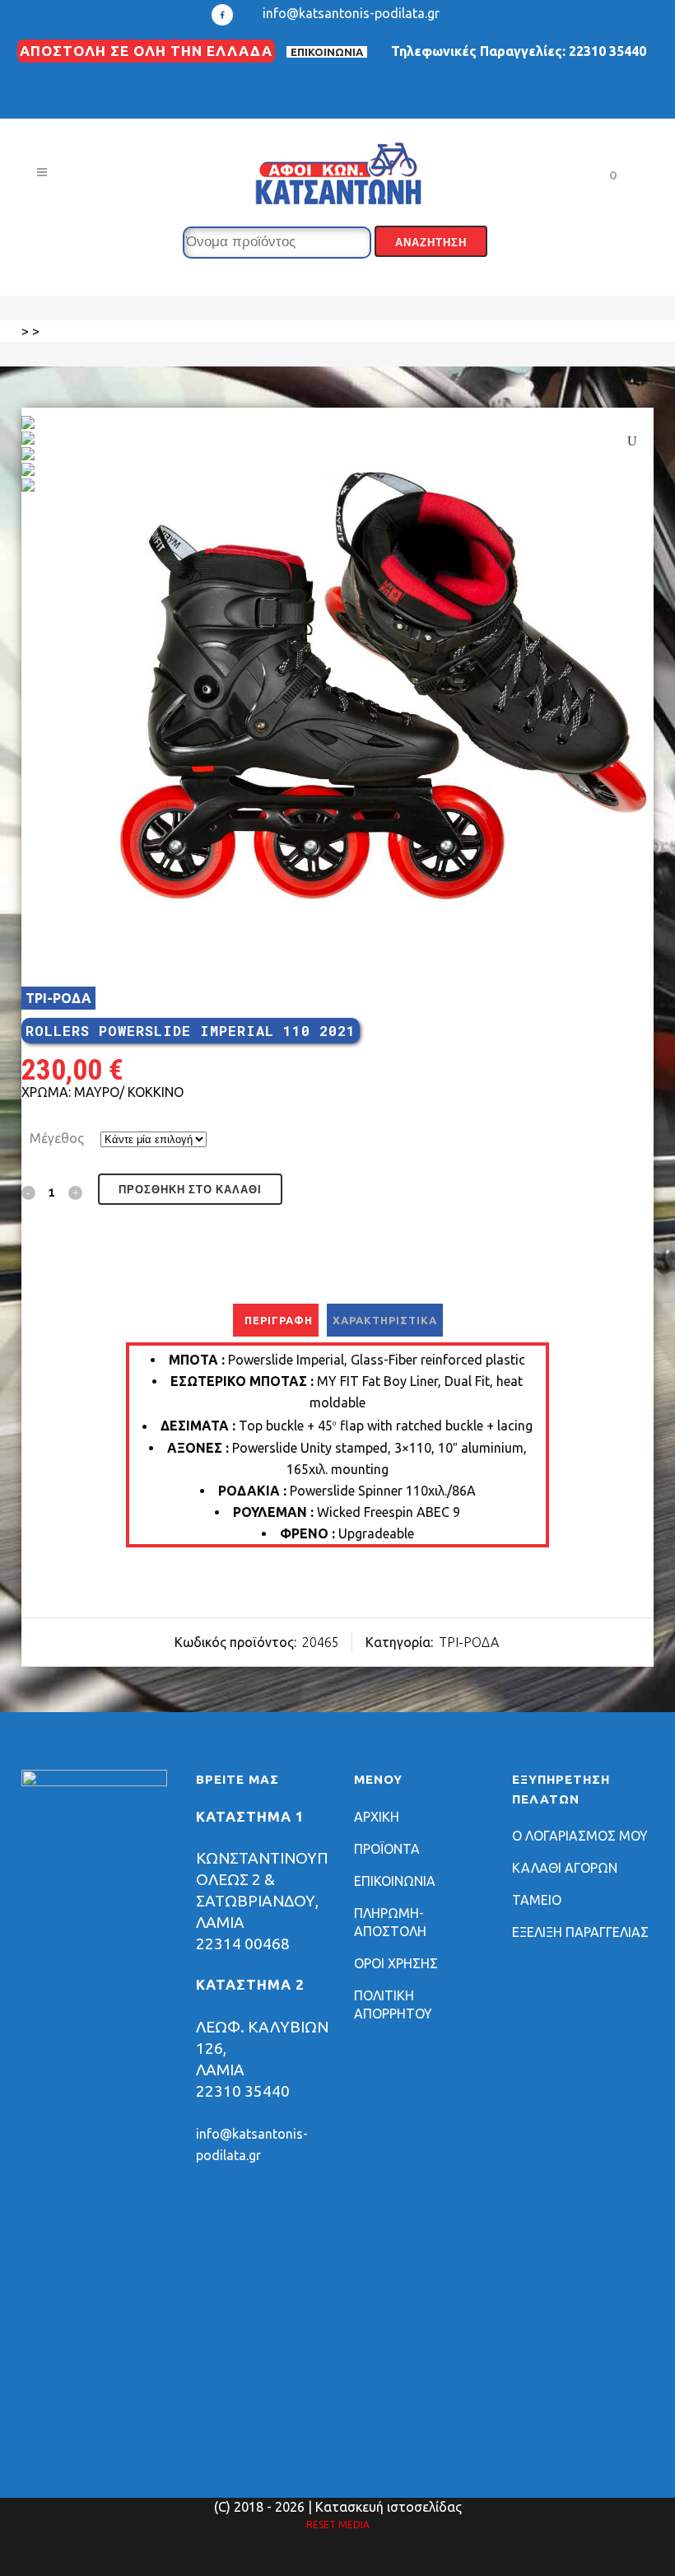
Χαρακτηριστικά (385, 1320)
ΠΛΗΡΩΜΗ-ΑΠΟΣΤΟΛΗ (390, 1922)
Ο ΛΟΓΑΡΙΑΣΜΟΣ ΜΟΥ (580, 1836)
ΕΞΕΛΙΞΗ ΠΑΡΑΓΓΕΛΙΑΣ (580, 1932)
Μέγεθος (57, 1138)
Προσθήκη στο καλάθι (190, 1190)
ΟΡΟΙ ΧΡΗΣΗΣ (396, 1963)
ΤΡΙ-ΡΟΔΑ (58, 998)
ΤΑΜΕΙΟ (537, 1900)
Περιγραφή (279, 1320)
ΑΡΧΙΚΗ (377, 1817)
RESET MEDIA (338, 2525)
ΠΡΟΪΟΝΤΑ (387, 1849)
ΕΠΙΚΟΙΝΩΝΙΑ (327, 52)
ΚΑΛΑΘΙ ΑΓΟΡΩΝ (565, 1868)
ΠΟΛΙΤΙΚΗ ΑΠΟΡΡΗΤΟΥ (393, 2004)
